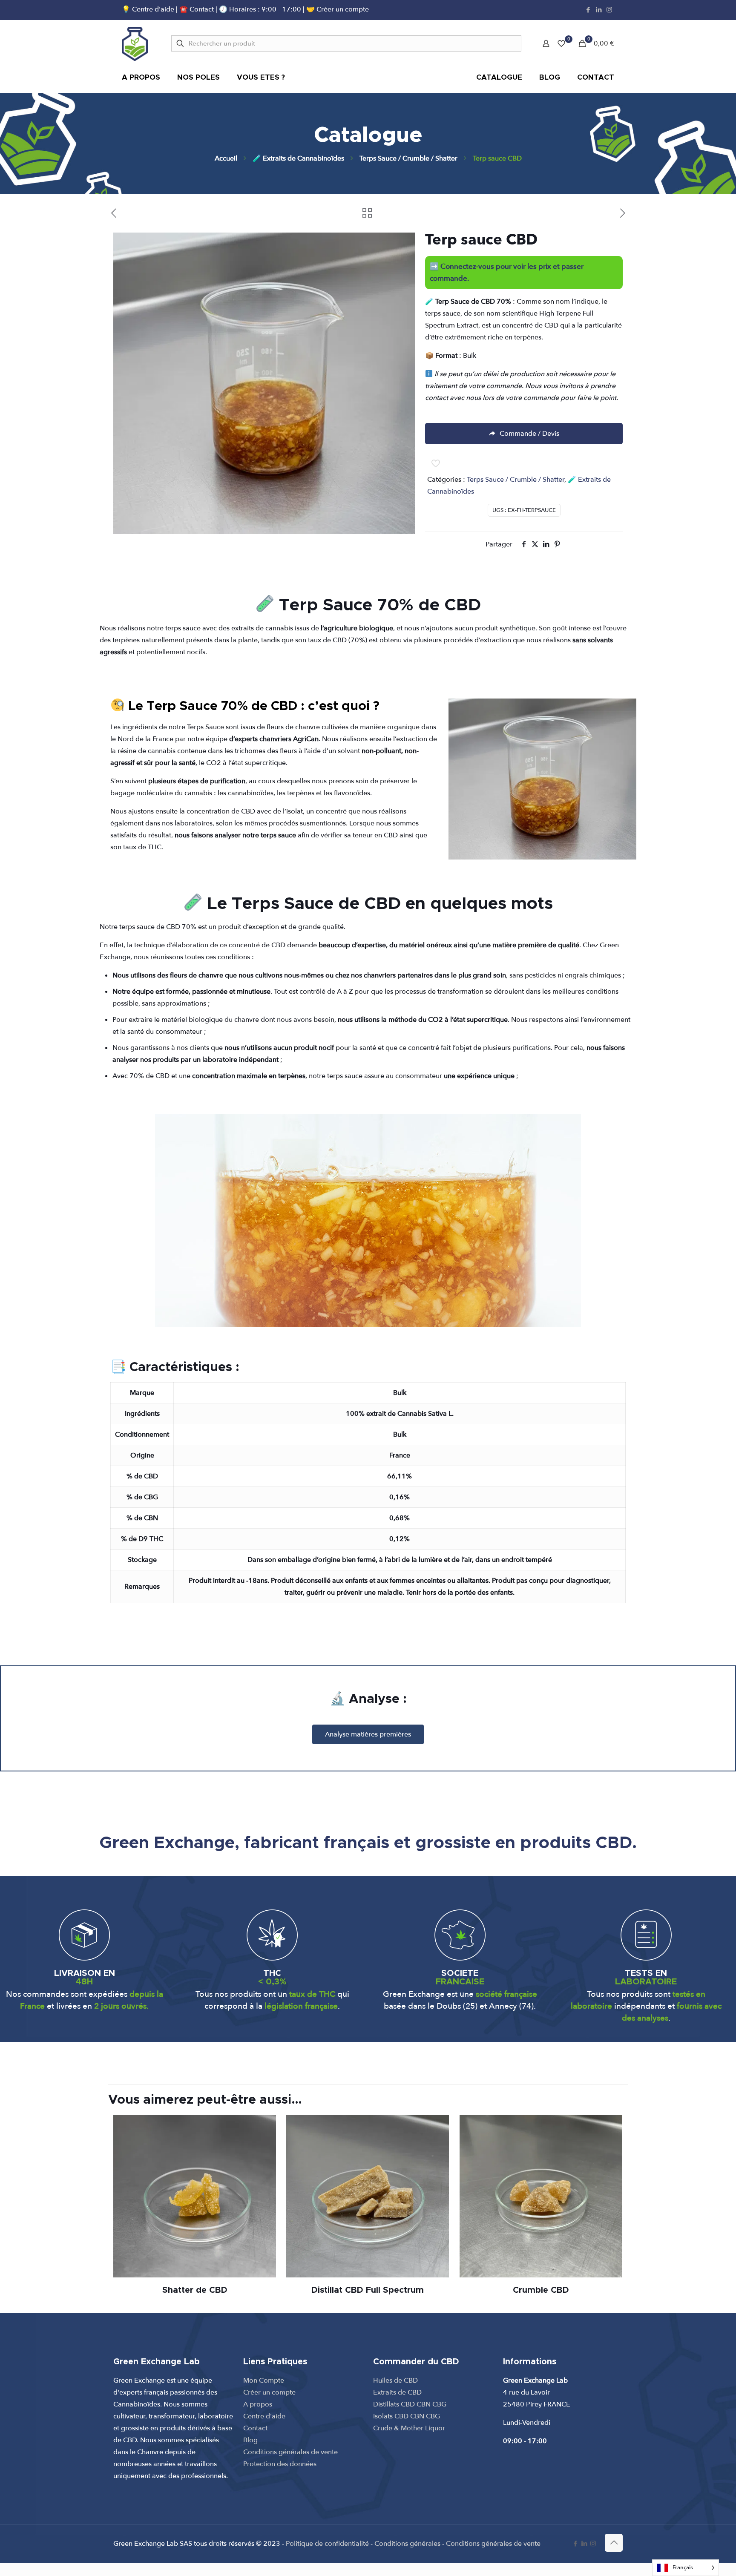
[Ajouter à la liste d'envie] (264, 2145)
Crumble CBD (541, 2290)
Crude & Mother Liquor (409, 2428)
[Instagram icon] (609, 10)
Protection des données (280, 2464)
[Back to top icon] (614, 2543)
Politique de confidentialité (327, 2544)
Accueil (226, 158)
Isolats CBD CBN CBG (407, 2416)
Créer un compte (269, 2392)
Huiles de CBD (395, 2380)
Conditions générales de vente (290, 2452)
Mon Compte (264, 2380)
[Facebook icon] (588, 10)
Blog (250, 2440)
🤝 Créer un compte (338, 9)
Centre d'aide (264, 2416)
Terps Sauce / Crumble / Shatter (408, 158)
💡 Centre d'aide (149, 9)
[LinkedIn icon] (599, 10)
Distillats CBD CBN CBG (410, 2404)
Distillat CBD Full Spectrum (368, 2290)
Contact (255, 2428)
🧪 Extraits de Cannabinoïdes (298, 158)
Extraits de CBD (397, 2392)
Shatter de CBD (195, 2290)
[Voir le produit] (264, 2127)
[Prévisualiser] (264, 2163)
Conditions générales (407, 2544)
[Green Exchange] (135, 43)
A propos (258, 2404)
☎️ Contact (197, 9)
